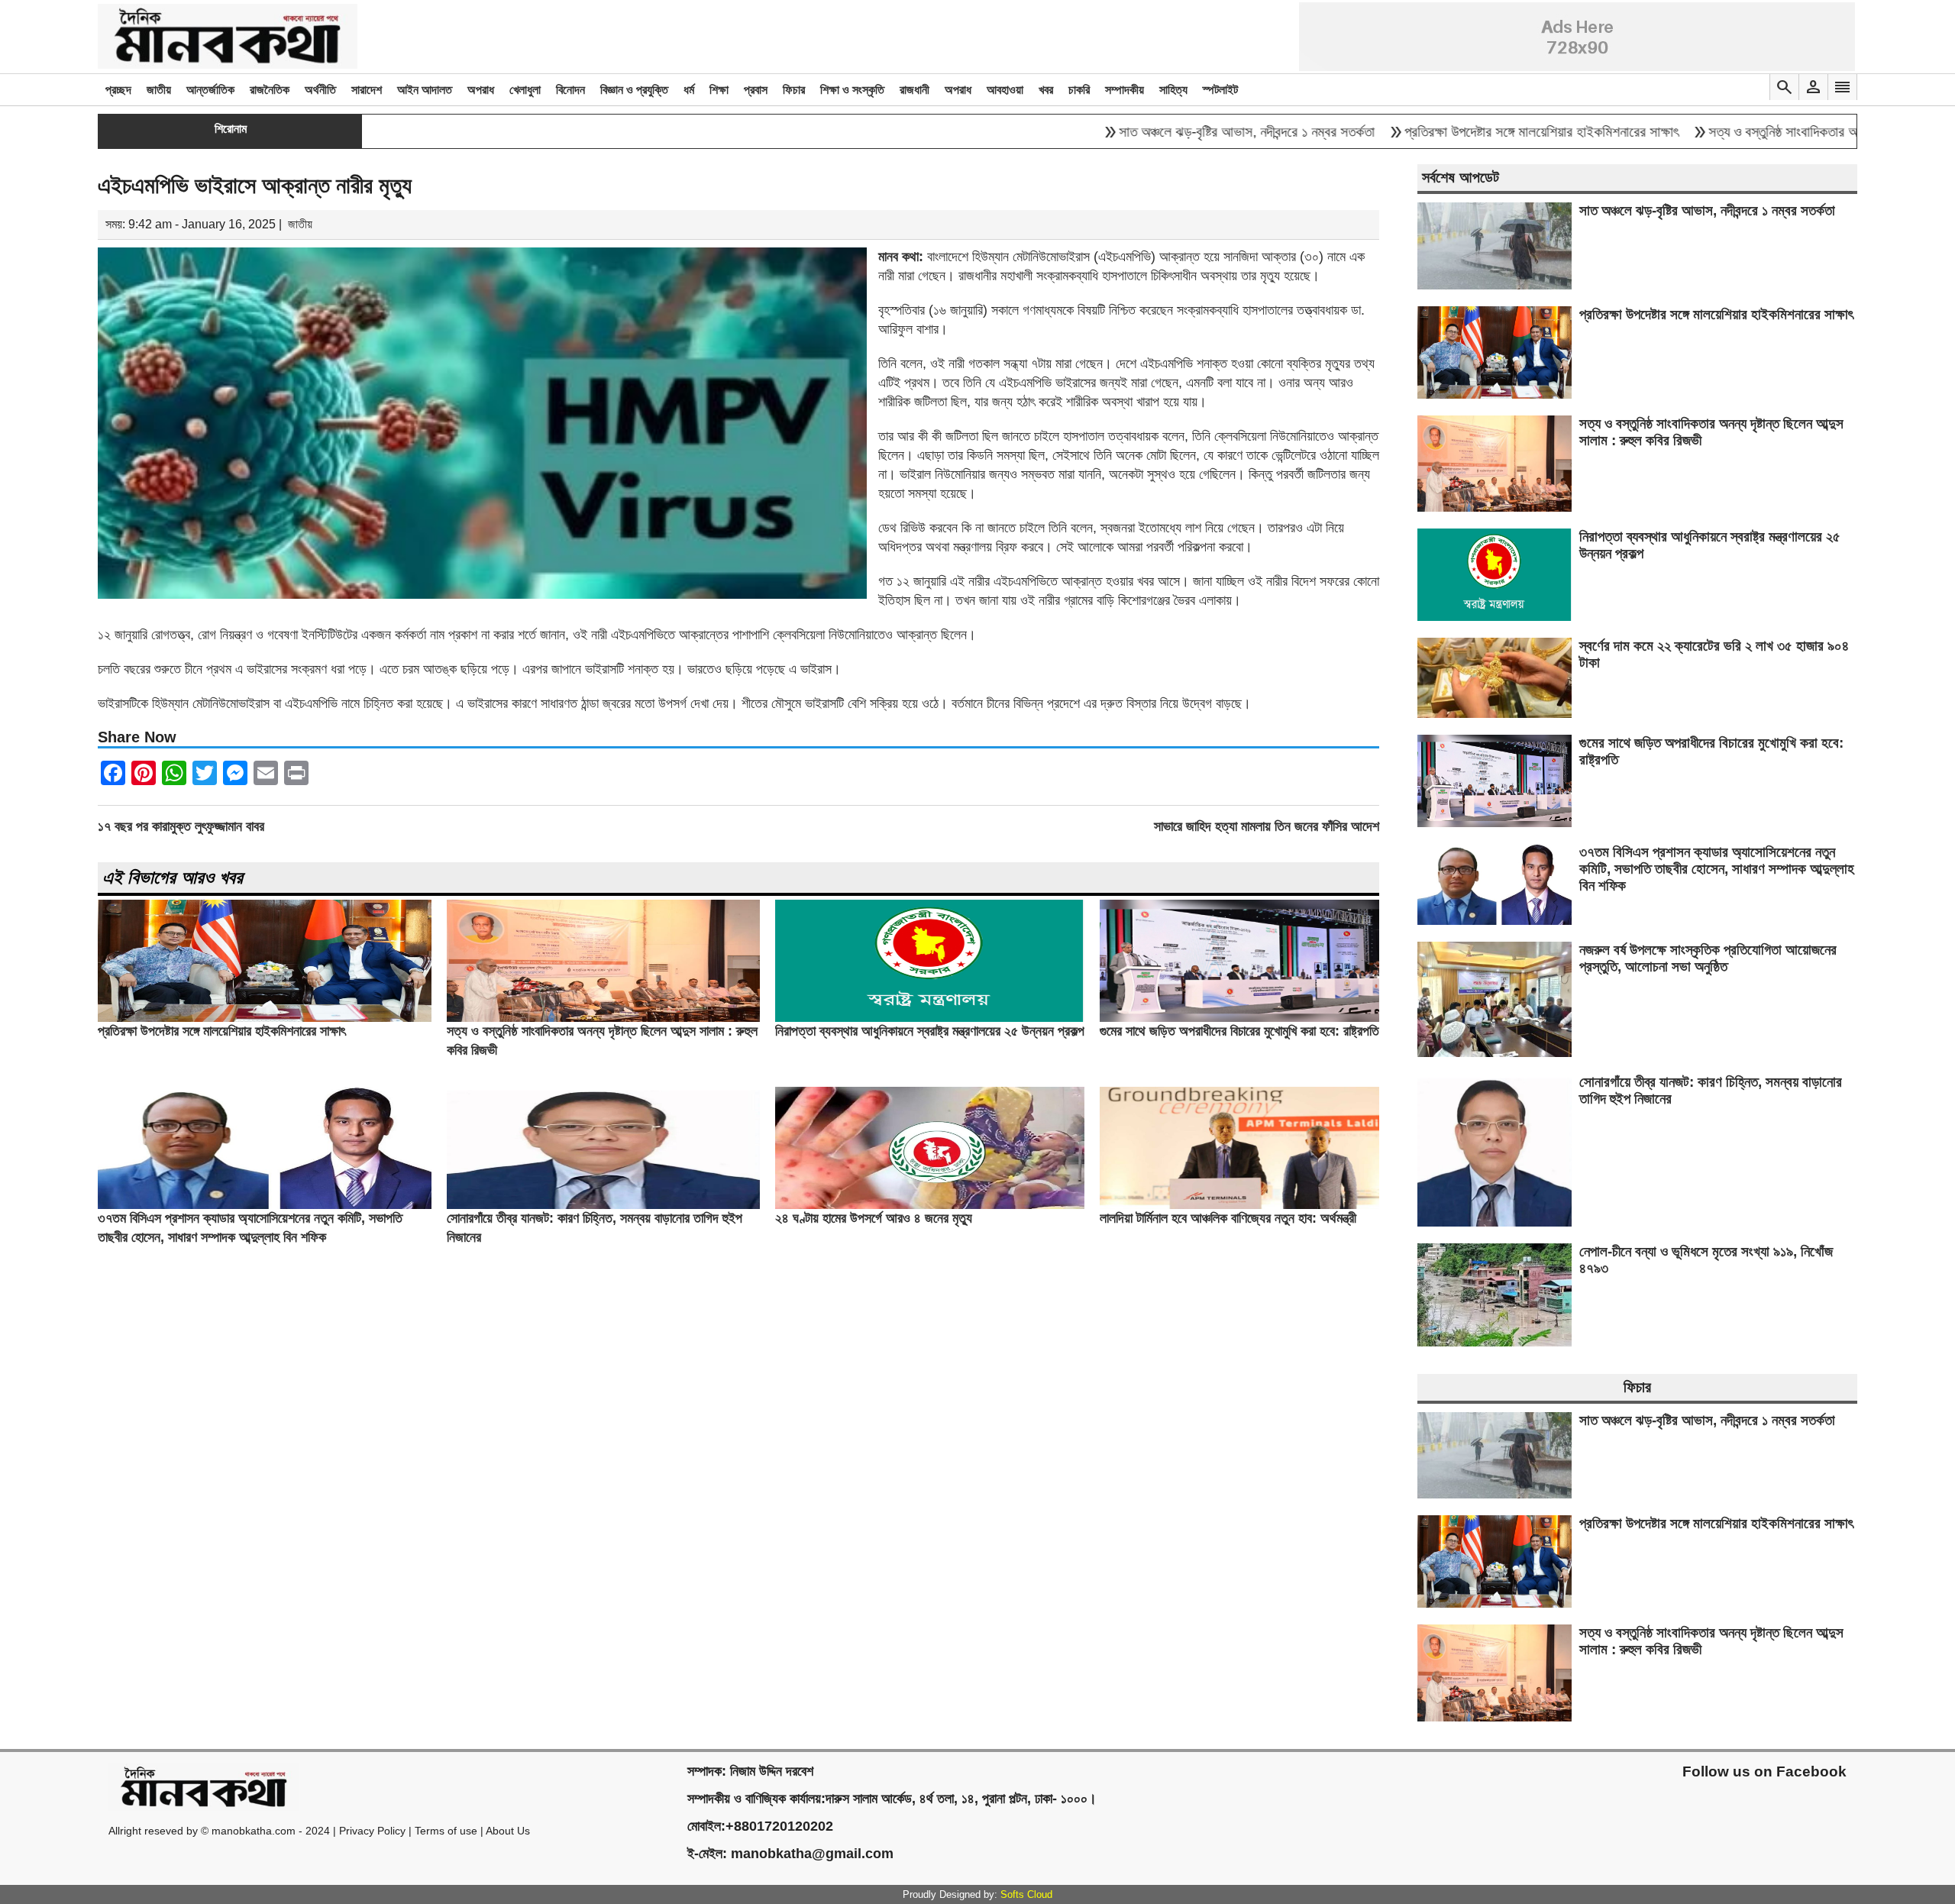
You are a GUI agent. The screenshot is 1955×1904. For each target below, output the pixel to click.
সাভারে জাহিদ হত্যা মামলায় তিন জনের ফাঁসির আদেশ (1267, 826)
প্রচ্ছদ (118, 90)
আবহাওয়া (1005, 90)
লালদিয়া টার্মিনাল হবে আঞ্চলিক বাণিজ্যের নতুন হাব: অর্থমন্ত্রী (1228, 1218)
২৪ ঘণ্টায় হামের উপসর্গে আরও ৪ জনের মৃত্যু (874, 1218)
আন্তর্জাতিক (210, 90)
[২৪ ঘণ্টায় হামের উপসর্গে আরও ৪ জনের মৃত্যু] (930, 1205)
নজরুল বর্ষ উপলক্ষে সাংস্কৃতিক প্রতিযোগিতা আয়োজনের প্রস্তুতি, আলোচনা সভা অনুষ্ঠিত (1708, 958)
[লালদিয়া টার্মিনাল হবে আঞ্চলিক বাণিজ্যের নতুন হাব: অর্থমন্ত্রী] (1239, 1205)
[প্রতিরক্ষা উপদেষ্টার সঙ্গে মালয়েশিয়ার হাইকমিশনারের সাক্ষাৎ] (265, 1018)
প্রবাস (756, 90)
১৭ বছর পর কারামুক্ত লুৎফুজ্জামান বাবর (181, 826)
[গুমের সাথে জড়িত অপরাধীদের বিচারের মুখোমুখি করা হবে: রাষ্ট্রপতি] (1239, 1018)
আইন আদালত (425, 90)
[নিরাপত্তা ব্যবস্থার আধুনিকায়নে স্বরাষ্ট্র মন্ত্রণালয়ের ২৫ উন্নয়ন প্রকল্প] (930, 1018)
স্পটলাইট (1220, 90)
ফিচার (794, 90)
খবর (1046, 90)
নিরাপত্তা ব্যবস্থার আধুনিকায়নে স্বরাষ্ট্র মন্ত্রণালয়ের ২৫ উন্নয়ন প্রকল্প (930, 1031)
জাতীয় (159, 90)
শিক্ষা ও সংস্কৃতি (852, 90)
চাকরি (1079, 90)
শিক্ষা (719, 90)
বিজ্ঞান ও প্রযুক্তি (634, 90)
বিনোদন (570, 90)
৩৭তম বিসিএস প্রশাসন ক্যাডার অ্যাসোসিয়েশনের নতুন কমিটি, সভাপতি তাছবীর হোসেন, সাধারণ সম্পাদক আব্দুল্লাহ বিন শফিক (1717, 869)
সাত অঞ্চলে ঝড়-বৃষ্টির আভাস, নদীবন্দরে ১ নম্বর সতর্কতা (1169, 132)
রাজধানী (914, 90)
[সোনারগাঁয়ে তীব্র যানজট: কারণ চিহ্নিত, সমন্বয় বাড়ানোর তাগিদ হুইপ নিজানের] (604, 1205)
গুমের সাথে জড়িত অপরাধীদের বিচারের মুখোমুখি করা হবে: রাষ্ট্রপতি (1239, 1031)
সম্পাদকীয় (1125, 90)
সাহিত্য (1173, 90)
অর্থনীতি (320, 90)
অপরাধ (481, 90)
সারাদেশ (367, 90)
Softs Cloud (1026, 1894)
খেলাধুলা (525, 90)
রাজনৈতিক (270, 90)
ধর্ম (689, 90)
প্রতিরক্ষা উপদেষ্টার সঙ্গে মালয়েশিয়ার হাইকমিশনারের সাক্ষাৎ (1464, 132)
